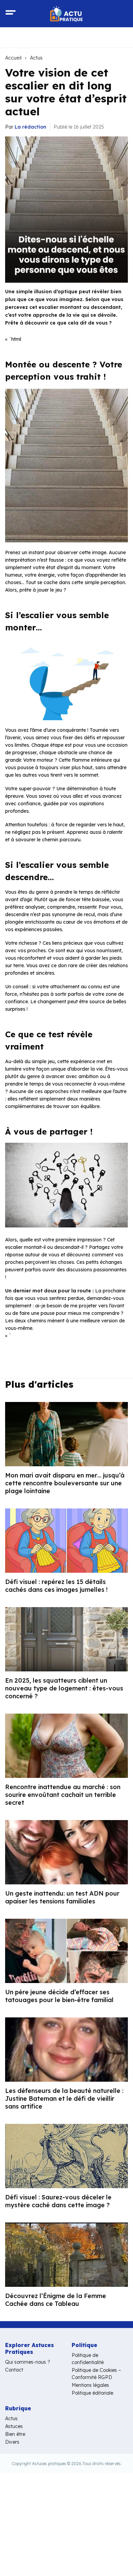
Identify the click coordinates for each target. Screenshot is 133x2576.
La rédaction (31, 127)
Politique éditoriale (92, 2393)
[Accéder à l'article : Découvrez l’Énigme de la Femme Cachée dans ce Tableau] (66, 2255)
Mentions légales (90, 2385)
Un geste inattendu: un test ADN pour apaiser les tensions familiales (62, 1897)
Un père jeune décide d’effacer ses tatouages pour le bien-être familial (59, 1996)
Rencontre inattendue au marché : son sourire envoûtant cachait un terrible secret (63, 1795)
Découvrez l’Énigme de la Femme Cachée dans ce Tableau (56, 2300)
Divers (12, 2442)
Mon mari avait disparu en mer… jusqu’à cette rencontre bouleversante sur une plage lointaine (65, 1483)
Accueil (13, 58)
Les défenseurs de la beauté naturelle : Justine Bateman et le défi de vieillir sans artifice (64, 2099)
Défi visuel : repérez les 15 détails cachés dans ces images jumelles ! (56, 1586)
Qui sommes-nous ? (28, 2362)
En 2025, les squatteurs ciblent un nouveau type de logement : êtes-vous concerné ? (64, 1688)
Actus (36, 58)
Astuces (14, 2426)
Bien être (15, 2434)
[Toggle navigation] (11, 14)
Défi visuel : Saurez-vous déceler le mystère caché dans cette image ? (58, 2201)
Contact (14, 2370)
